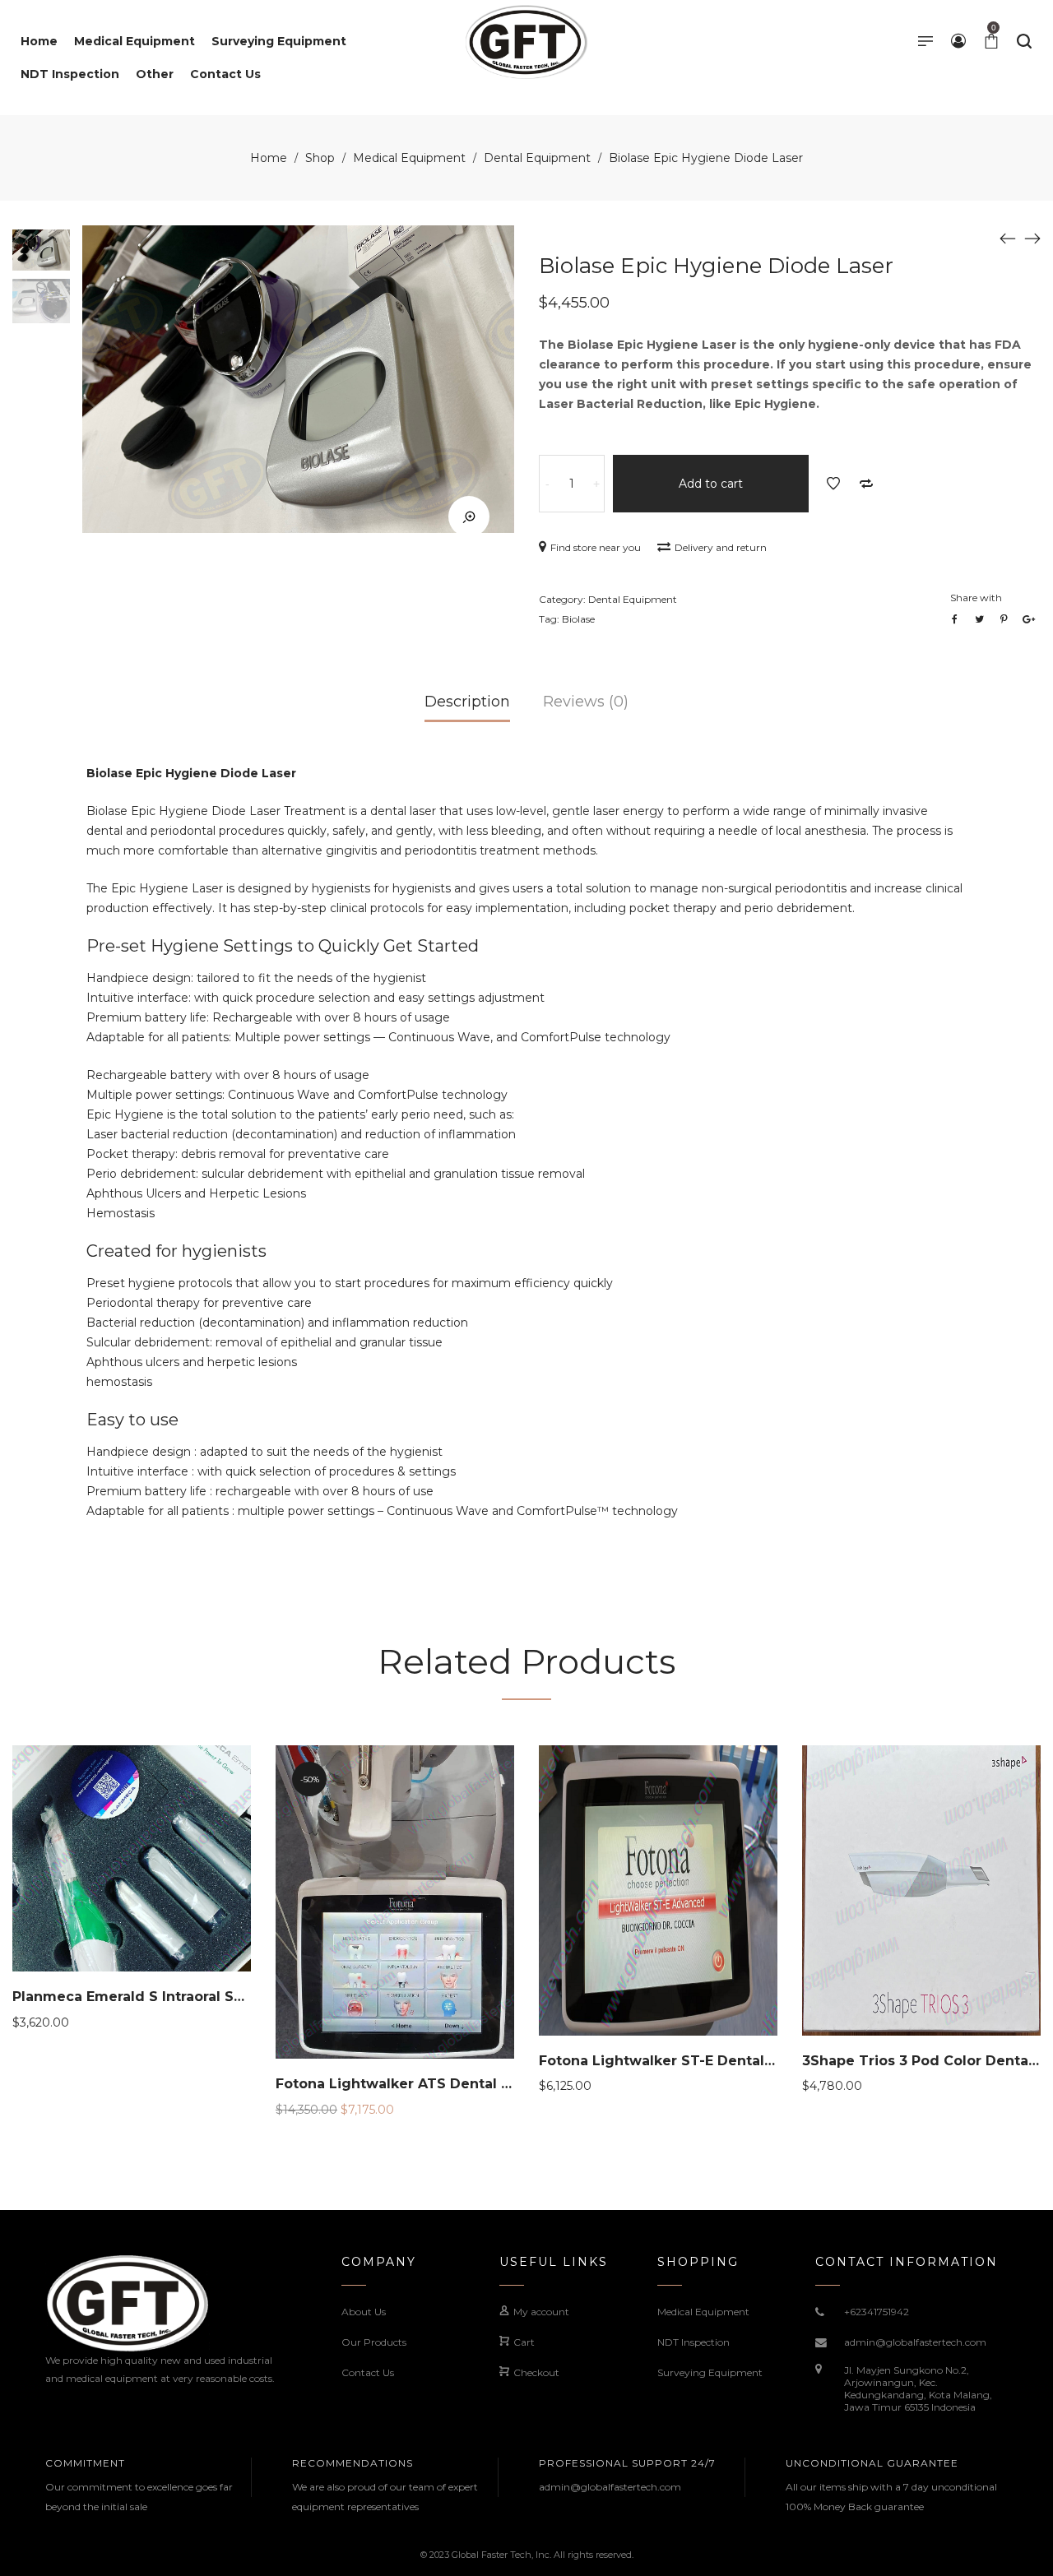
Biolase (578, 619)
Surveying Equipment (710, 2372)
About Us (364, 2312)
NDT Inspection (693, 2342)
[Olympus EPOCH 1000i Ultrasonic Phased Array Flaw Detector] (1032, 238)
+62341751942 (877, 2312)
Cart (524, 2342)
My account (541, 2312)
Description (467, 702)
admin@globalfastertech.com (915, 2342)
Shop (320, 158)
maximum (481, 1283)
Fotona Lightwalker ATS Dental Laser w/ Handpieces (462, 2084)
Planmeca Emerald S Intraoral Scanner (148, 1997)
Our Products (374, 2342)
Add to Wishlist (833, 484)
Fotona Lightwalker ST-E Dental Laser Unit (689, 2061)
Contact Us (368, 2372)
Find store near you (596, 547)
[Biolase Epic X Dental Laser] (1008, 238)
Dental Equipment (537, 158)
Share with (976, 598)
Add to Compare (866, 484)
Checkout (536, 2372)
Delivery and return (721, 547)
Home (269, 158)
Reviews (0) (586, 702)
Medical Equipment (409, 158)
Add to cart (711, 484)
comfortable (193, 850)
